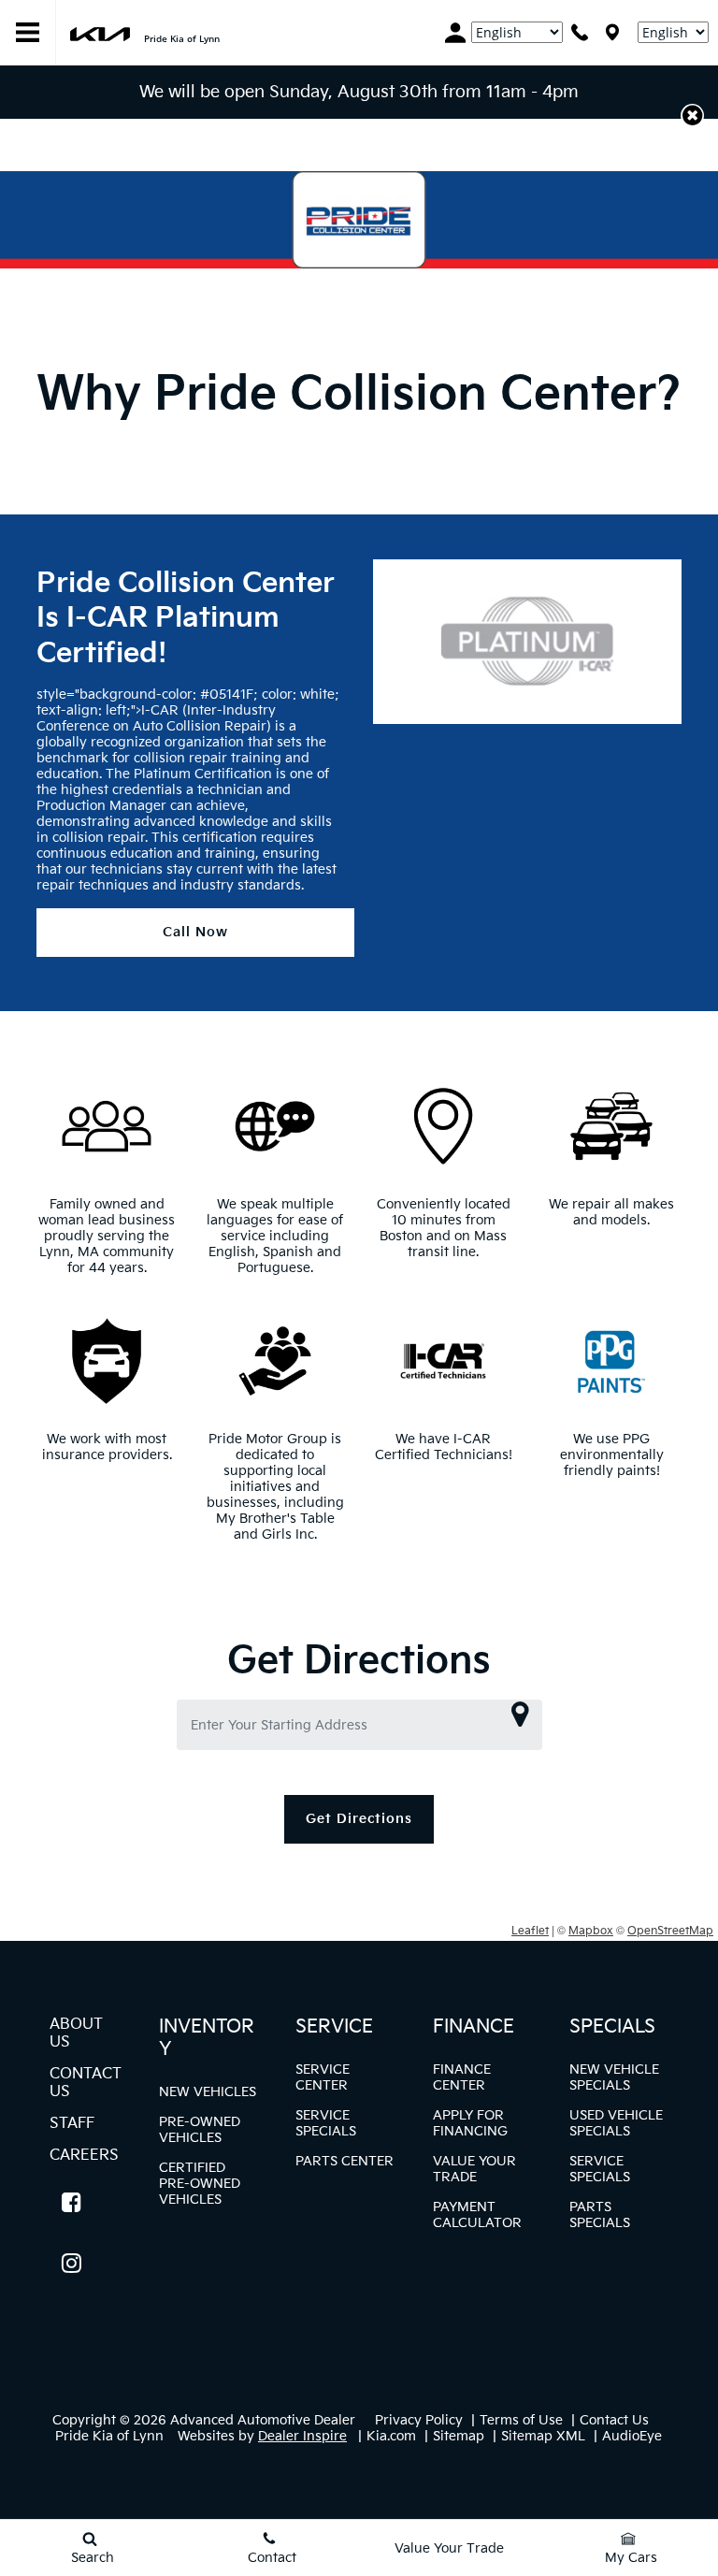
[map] (612, 32)
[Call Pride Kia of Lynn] (580, 32)
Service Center (323, 2077)
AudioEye (632, 2436)
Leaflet (530, 1931)
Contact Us (614, 2420)
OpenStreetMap (670, 1931)
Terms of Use (521, 2420)
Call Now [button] (195, 932)
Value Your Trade (474, 2169)
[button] (692, 116)
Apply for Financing (470, 2123)
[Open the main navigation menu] (28, 33)
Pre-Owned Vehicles (200, 2130)
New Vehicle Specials (614, 2077)
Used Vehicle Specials (616, 2123)
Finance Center (462, 2077)
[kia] (100, 32)
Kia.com (391, 2436)
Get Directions (359, 1819)
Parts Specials (600, 2215)
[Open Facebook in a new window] (71, 2202)
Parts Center (345, 2161)
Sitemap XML (543, 2436)
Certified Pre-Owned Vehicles (200, 2184)
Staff (72, 2124)
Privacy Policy (419, 2420)
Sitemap (459, 2436)
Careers (84, 2156)
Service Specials (326, 2123)
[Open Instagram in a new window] (71, 2263)
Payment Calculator (477, 2215)
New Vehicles (208, 2092)
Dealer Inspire (302, 2436)
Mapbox (591, 1931)
